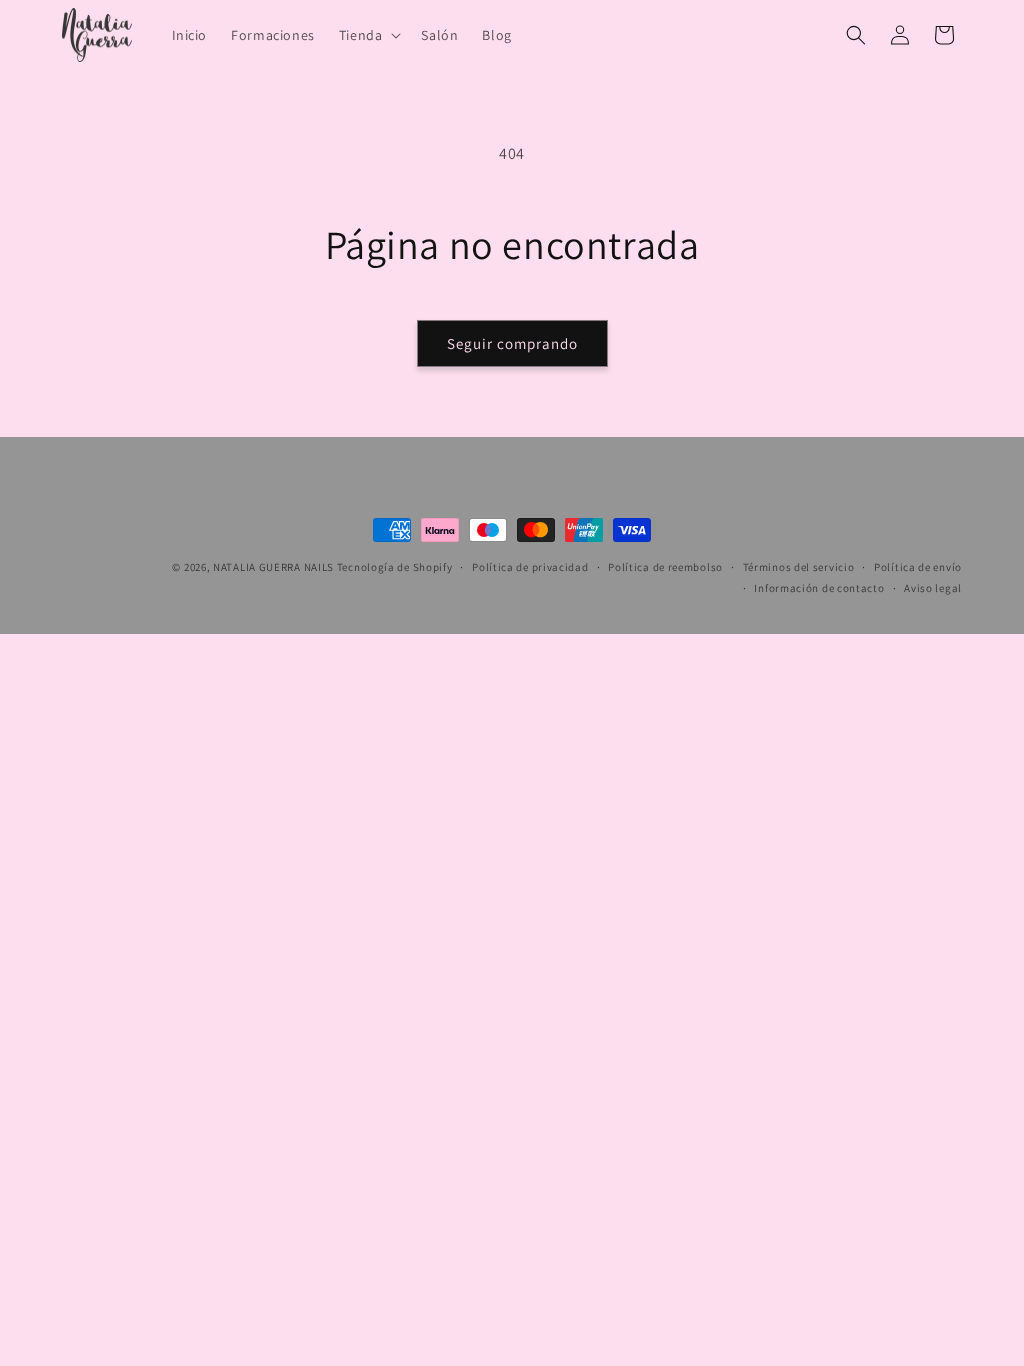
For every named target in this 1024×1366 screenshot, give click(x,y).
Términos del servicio (799, 567)
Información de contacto (819, 588)
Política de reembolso (665, 567)
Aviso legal (933, 588)
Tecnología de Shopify (395, 567)
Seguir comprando (512, 343)
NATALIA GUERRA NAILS (273, 567)
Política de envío (918, 567)
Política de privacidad (530, 567)
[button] (368, 35)
